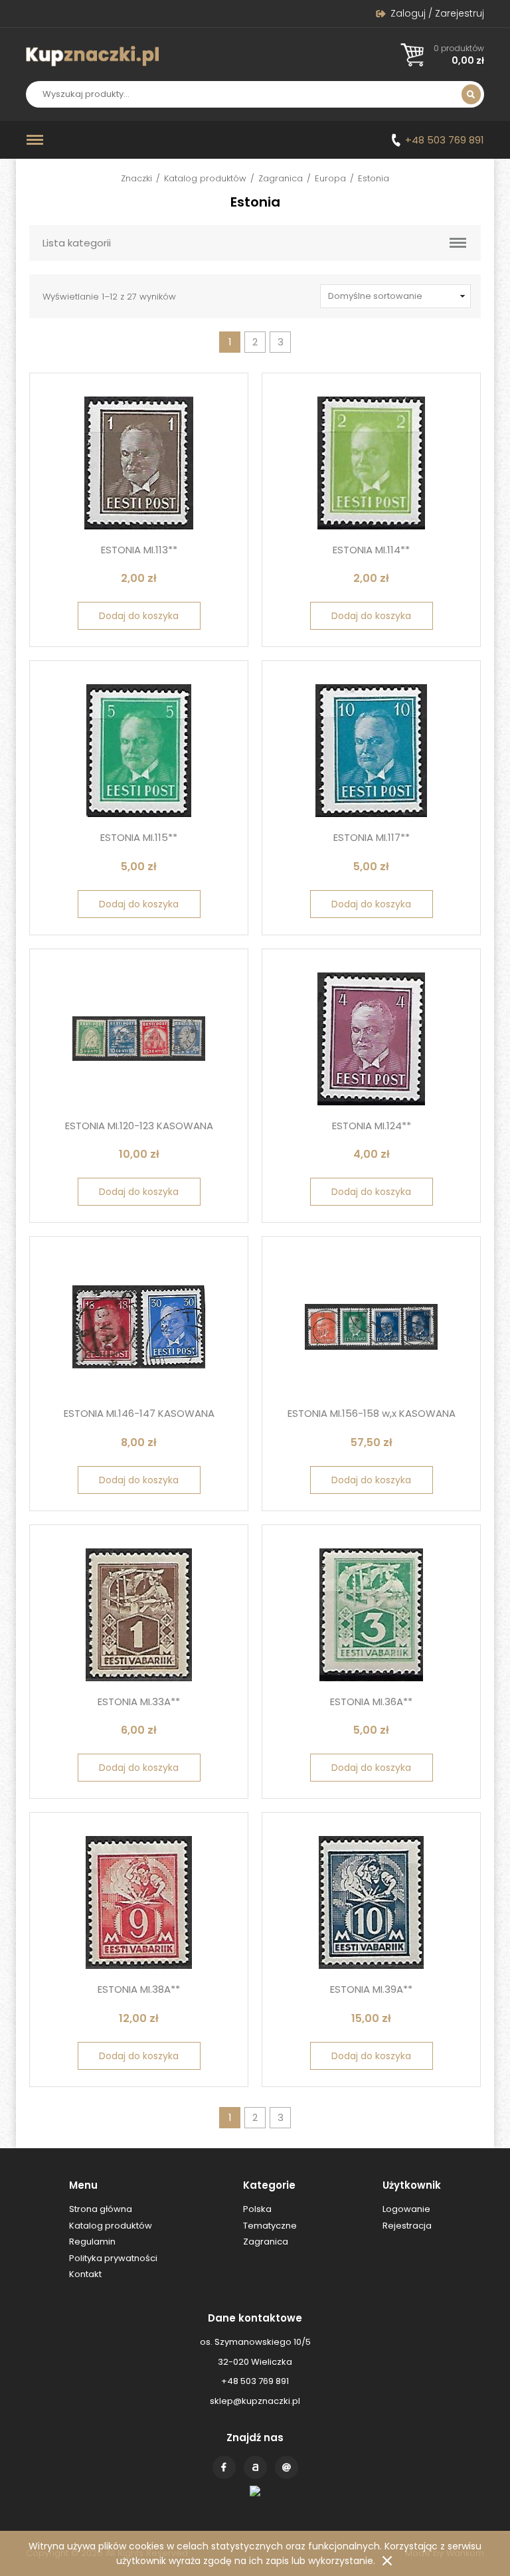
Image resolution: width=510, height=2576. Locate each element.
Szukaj (471, 94)
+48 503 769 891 (445, 140)
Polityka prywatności (113, 2258)
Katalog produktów (205, 178)
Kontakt (287, 2467)
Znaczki (136, 178)
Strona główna (101, 2209)
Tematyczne (270, 2226)
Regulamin (92, 2242)
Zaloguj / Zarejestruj (437, 13)
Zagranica (281, 178)
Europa (330, 178)
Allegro (255, 2467)
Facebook (224, 2467)
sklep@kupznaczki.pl (255, 2401)
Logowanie (406, 2209)
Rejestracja (407, 2226)
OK (387, 2561)
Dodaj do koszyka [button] (139, 616)
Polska (257, 2209)
